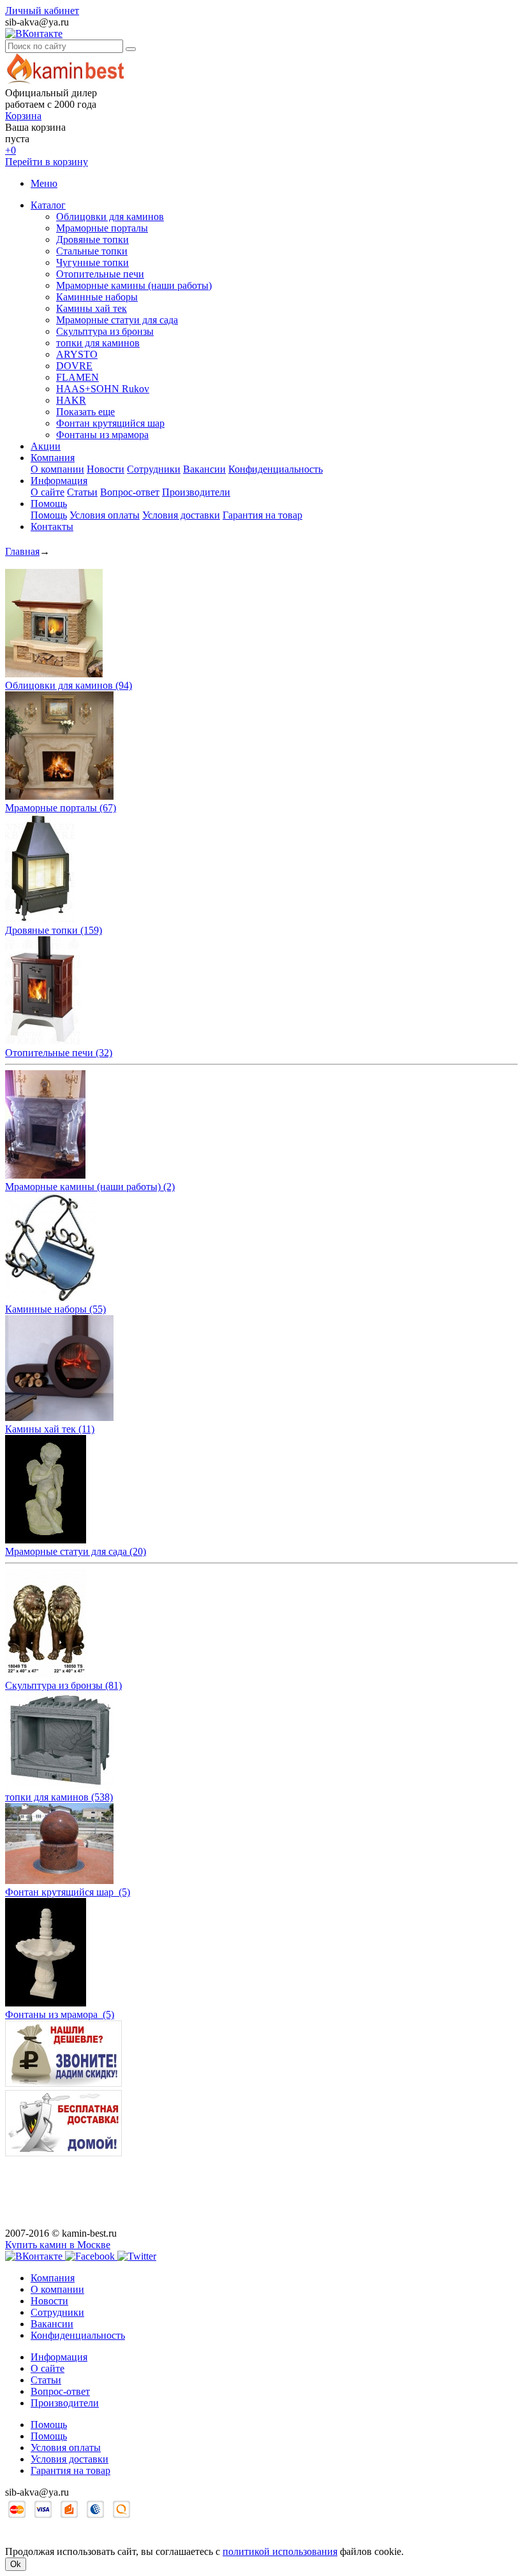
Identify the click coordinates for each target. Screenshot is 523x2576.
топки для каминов (98, 343)
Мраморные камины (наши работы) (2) (90, 1187)
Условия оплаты (105, 515)
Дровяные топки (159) (54, 930)
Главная (22, 551)
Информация (59, 481)
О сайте (48, 492)
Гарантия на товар (262, 515)
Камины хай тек (92, 308)
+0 (11, 150)
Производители (196, 492)
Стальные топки (92, 251)
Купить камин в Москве (58, 2245)
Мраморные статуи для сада (117, 320)
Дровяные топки (92, 239)
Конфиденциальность (276, 469)
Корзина (23, 116)
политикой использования (280, 2551)
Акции (46, 446)
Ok (16, 2564)
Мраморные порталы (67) (61, 808)
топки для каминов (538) (59, 1797)
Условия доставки (181, 515)
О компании (57, 469)
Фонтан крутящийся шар (110, 423)
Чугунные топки (92, 262)
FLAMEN (77, 377)
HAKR (71, 400)
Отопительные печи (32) (59, 1053)
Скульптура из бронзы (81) (63, 1685)
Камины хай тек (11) (50, 1429)
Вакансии (204, 469)
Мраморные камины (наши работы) (134, 285)
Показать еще (85, 412)
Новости (106, 469)
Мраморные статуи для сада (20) (76, 1551)
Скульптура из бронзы (105, 331)
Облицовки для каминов (110, 217)
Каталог (48, 205)
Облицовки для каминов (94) (69, 685)
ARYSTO (77, 354)
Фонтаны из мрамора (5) (60, 2014)
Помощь (49, 504)
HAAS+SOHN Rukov (103, 389)
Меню (44, 183)
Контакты (52, 526)
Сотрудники (154, 469)
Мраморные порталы (102, 228)
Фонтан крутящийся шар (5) (68, 1892)
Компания (53, 458)
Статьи (82, 492)
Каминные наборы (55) (55, 1309)
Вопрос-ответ (130, 492)
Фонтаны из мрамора (102, 435)
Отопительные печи (100, 274)
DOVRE (74, 366)
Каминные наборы (97, 297)
